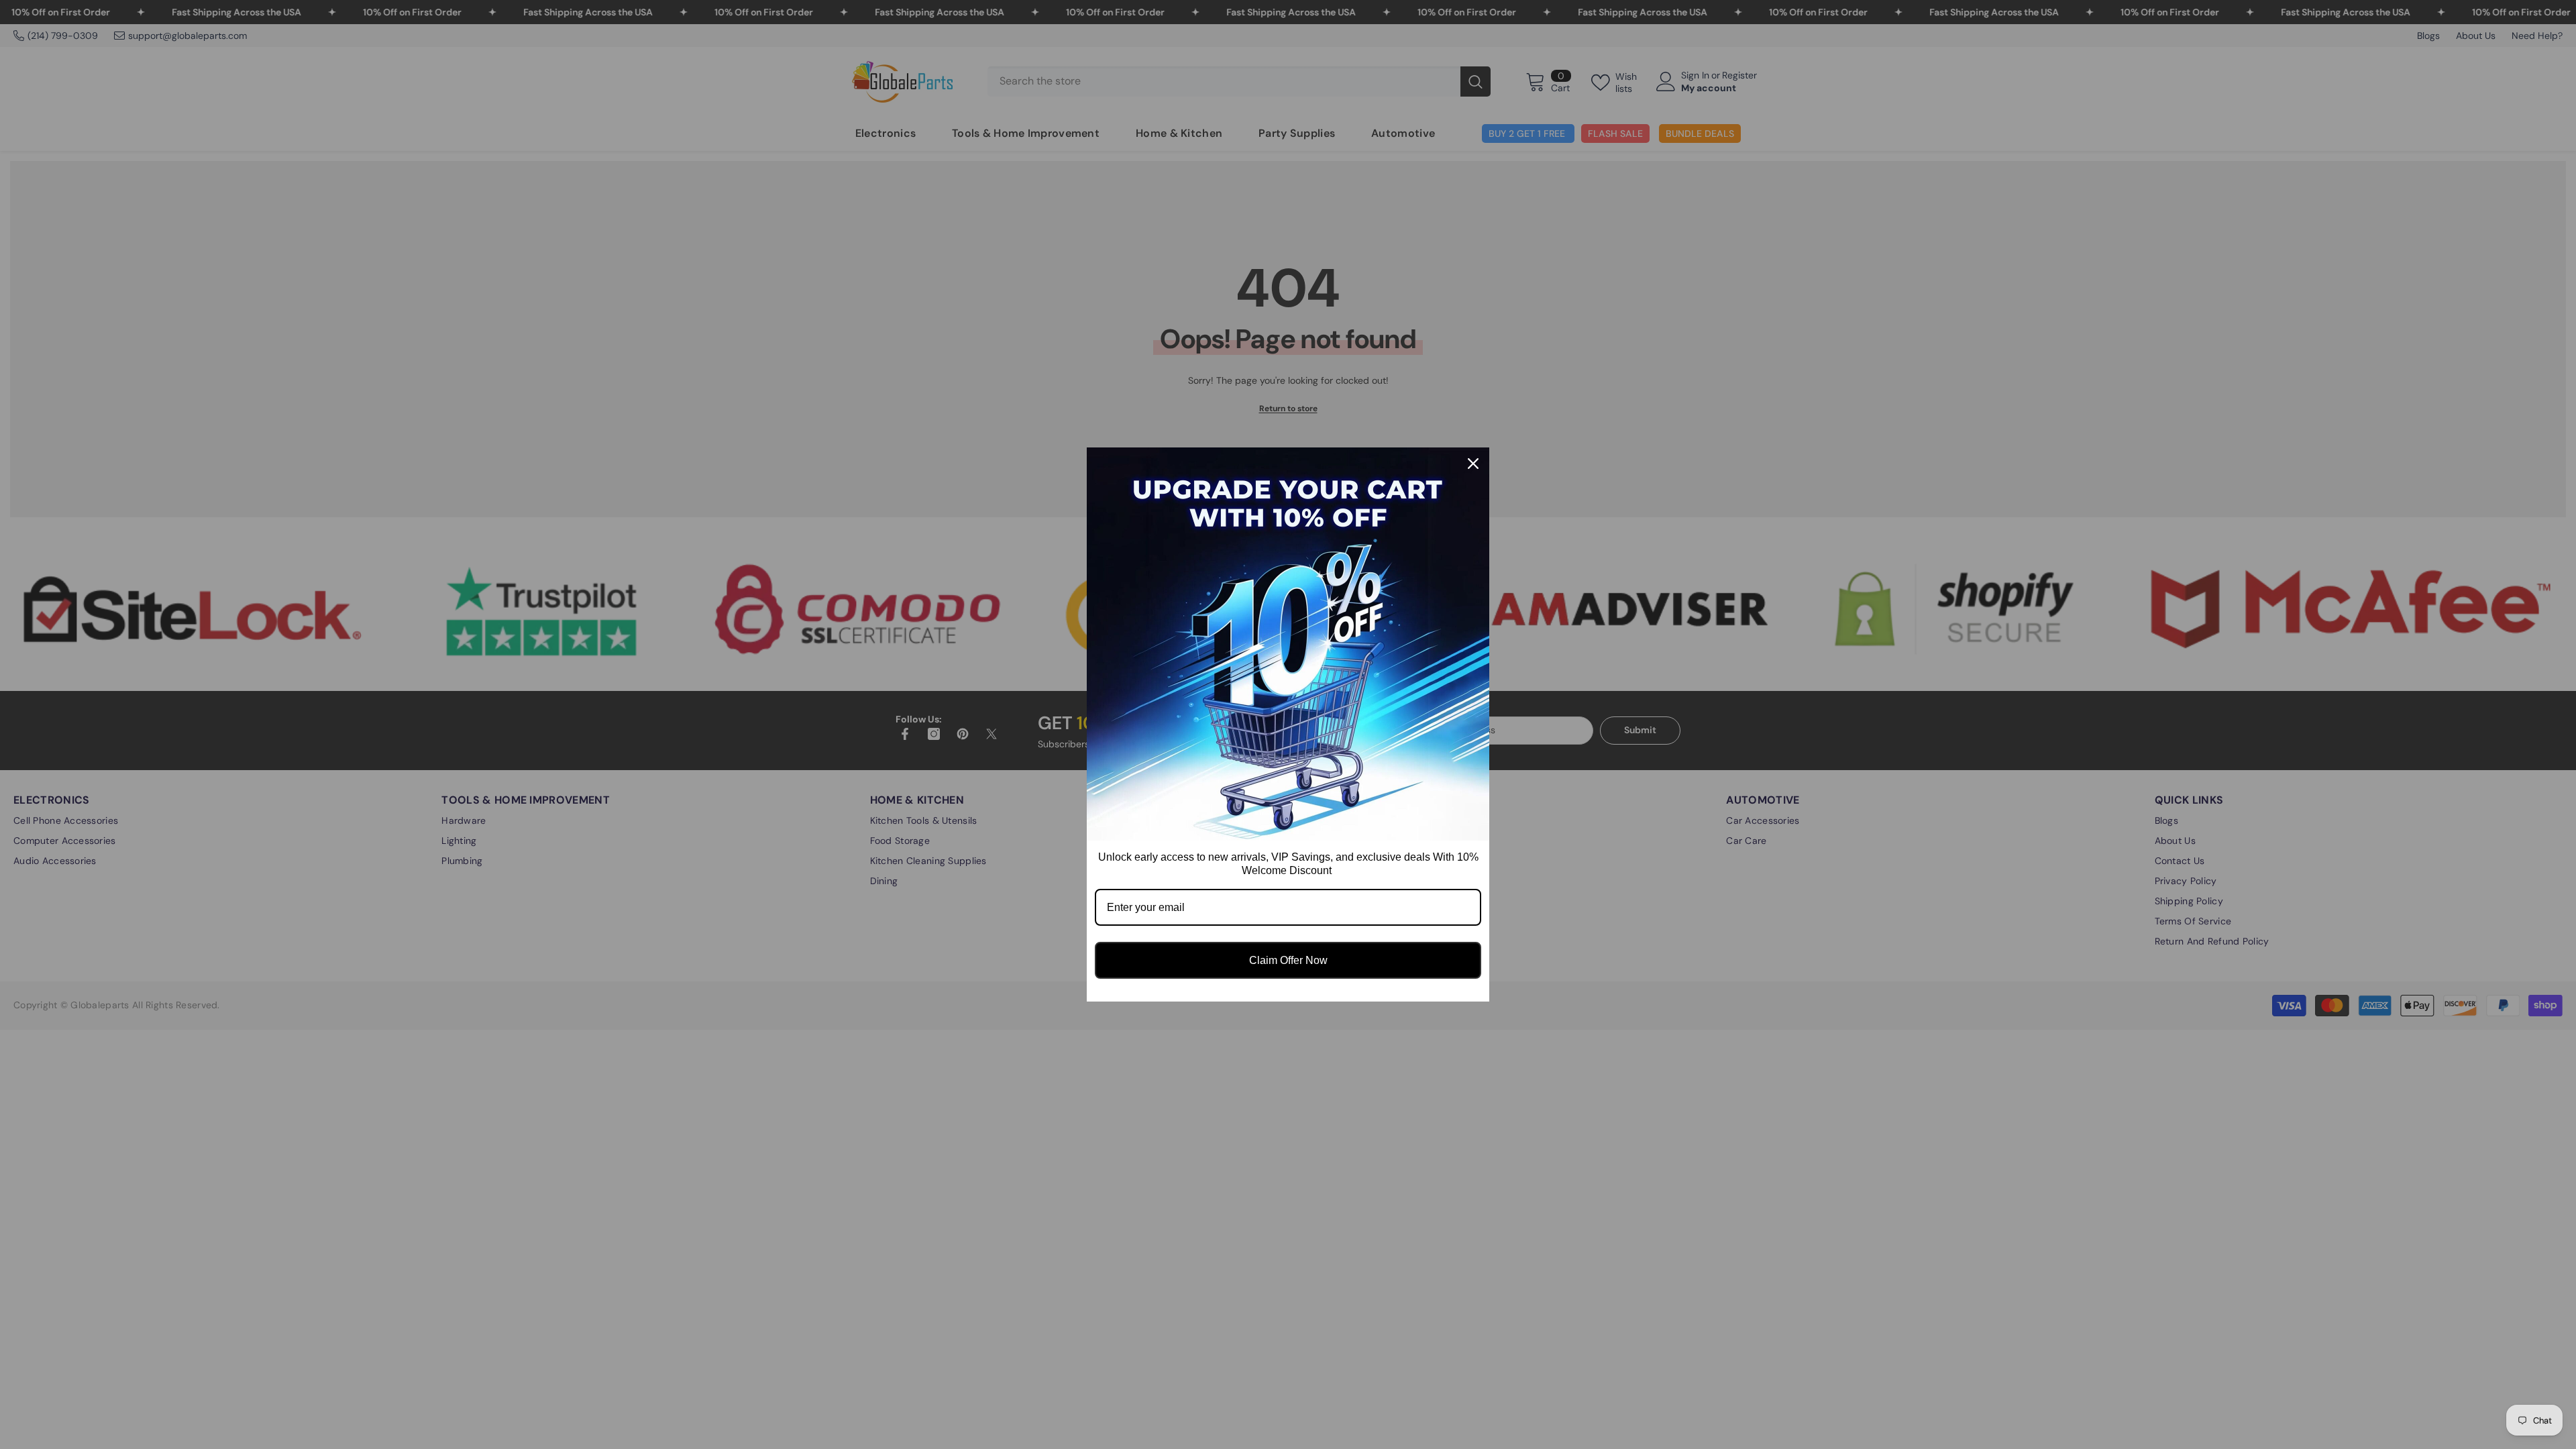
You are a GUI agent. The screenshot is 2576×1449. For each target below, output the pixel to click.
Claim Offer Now (1288, 960)
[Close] (1473, 464)
